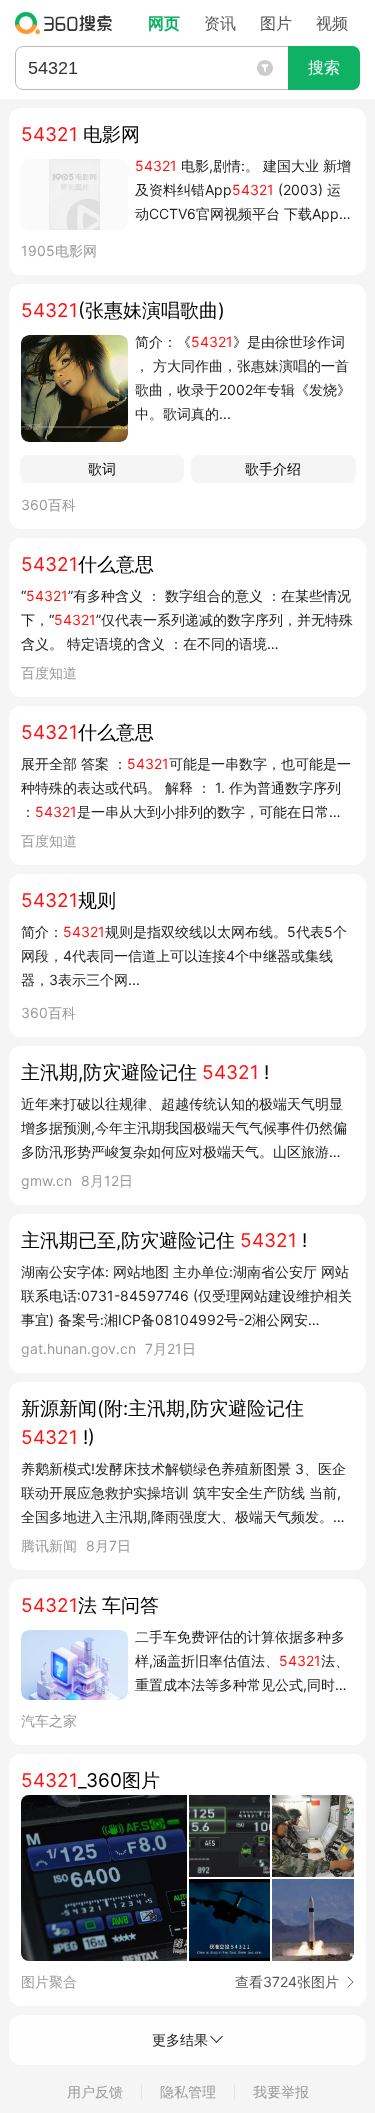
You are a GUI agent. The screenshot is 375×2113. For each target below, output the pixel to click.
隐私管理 (188, 2091)
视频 (332, 23)
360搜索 (68, 23)
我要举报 (281, 2091)
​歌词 (102, 468)
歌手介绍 (273, 468)
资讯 (220, 23)
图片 (276, 23)
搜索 (324, 67)
